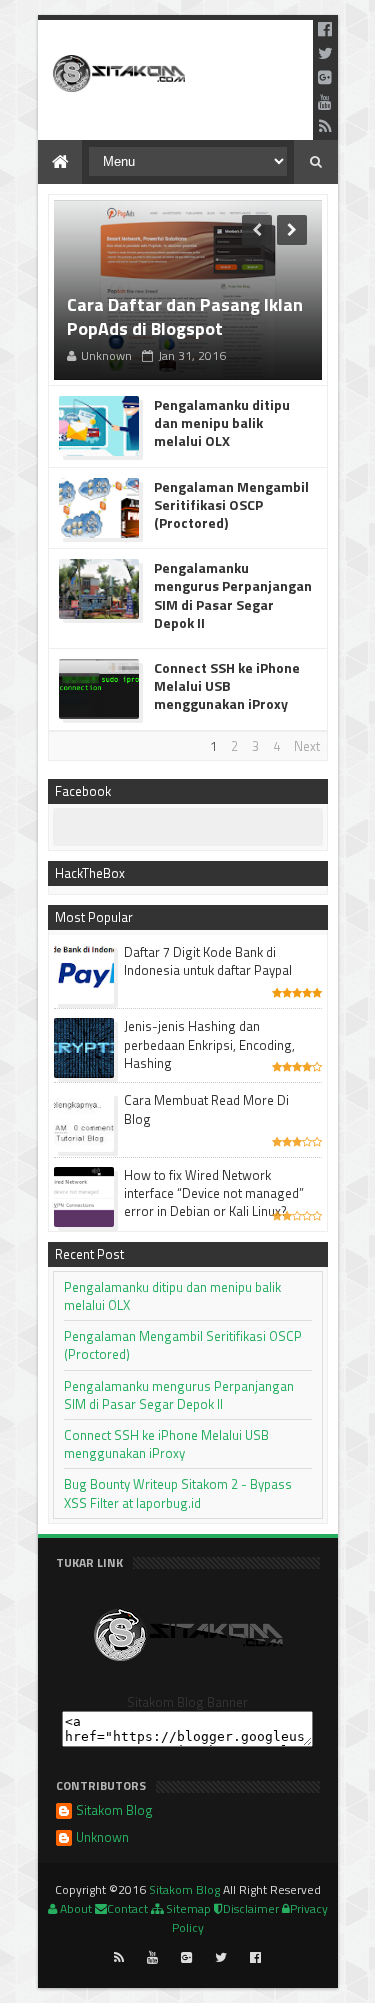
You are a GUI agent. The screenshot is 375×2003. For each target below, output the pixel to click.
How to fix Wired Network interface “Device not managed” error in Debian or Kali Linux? (214, 1193)
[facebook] (325, 29)
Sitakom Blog (114, 1811)
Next (307, 746)
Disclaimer (251, 1908)
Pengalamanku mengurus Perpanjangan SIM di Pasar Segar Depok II (233, 595)
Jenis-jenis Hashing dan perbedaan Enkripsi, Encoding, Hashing (209, 1044)
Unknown (102, 1838)
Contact (127, 1908)
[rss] (325, 126)
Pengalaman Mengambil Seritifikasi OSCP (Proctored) (231, 505)
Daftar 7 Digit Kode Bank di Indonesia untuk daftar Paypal (208, 961)
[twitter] (325, 53)
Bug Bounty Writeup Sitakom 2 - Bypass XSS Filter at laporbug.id (178, 1493)
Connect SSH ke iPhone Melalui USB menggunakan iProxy (227, 686)
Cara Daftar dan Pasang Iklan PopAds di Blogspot (185, 317)
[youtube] (325, 102)
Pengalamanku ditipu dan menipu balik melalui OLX (222, 423)
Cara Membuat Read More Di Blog (206, 1109)
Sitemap (187, 1908)
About (74, 1908)
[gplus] (325, 77)
